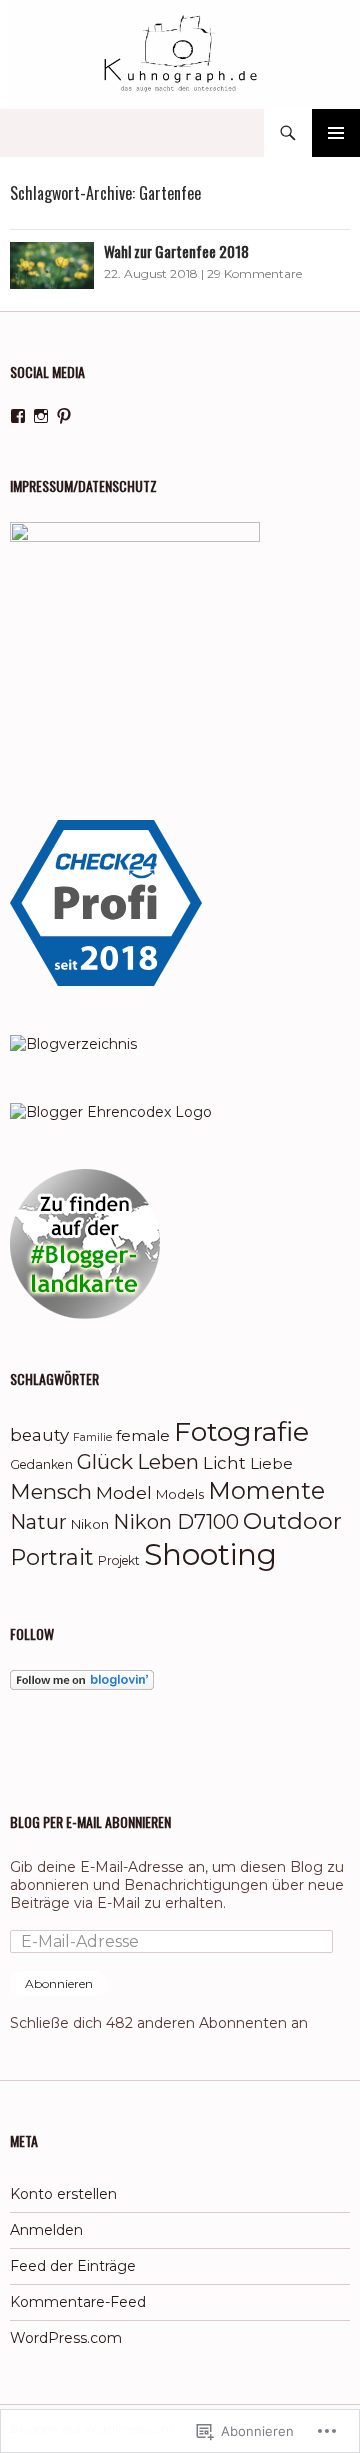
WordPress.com (66, 2338)
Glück (105, 1461)
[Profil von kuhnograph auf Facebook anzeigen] (18, 416)
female (143, 1435)
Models (180, 1494)
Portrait (52, 1557)
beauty (39, 1435)
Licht (224, 1463)
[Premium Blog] (73, 1043)
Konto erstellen (63, 2194)
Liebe (271, 1464)
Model (124, 1492)
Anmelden (46, 2230)
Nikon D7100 (176, 1522)
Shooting (210, 1554)
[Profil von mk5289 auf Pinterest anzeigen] (64, 416)
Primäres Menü (336, 133)
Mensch (51, 1491)
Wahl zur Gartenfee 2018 (176, 251)
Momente (266, 1490)
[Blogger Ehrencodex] (111, 1110)
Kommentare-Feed (78, 2302)
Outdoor (292, 1521)
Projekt (119, 1560)
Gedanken (41, 1464)
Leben (168, 1461)
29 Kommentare (254, 273)
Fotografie (241, 1431)
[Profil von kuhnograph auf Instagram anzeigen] (41, 416)
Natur (38, 1522)
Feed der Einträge (73, 2266)
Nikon (90, 1524)
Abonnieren (59, 1983)
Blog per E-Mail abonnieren (90, 1821)
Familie (92, 1437)
